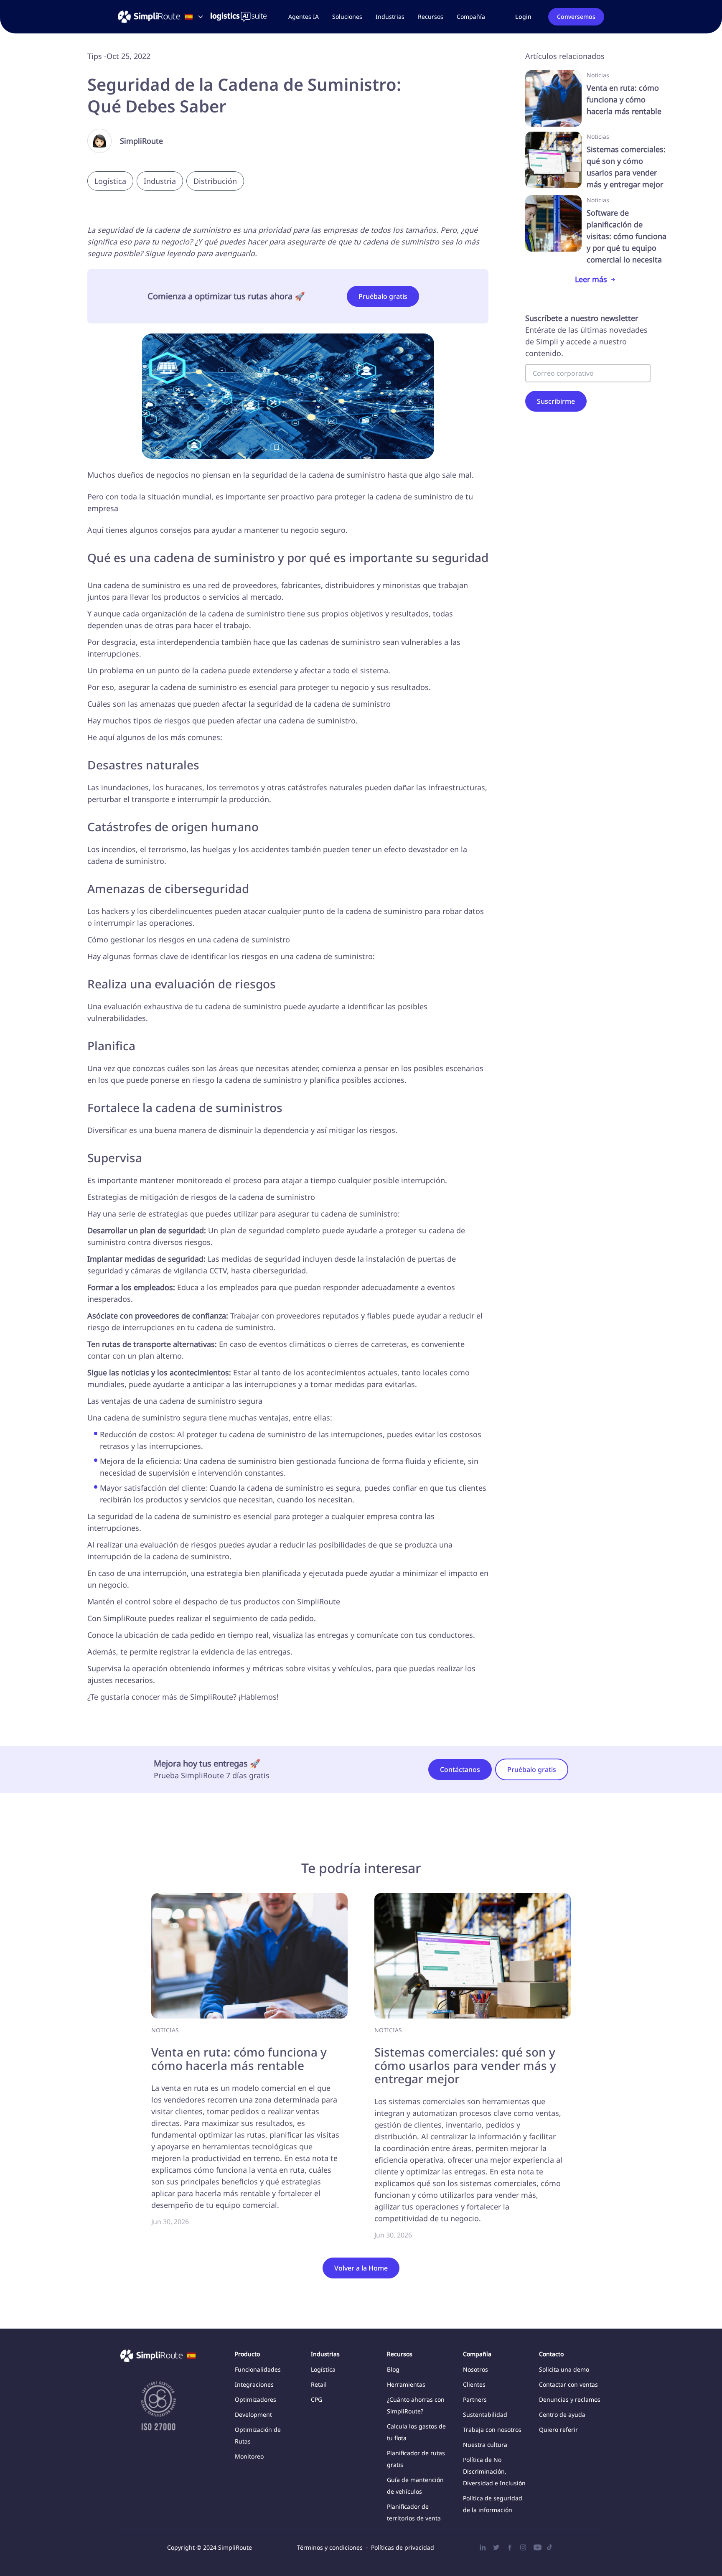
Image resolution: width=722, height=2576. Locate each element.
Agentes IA (304, 17)
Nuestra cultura (485, 2445)
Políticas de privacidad (403, 2547)
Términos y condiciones (330, 2547)
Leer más (591, 279)
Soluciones (347, 17)
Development (253, 2414)
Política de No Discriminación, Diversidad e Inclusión (494, 2471)
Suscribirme (556, 401)
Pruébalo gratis (383, 296)
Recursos (431, 17)
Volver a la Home (361, 2268)
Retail (319, 2384)
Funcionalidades (258, 2369)
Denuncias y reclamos (570, 2399)
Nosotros (475, 2369)
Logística (323, 2369)
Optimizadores (255, 2399)
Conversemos (576, 17)
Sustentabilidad (485, 2414)
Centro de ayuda (562, 2414)
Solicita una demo (564, 2369)
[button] (347, 17)
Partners (475, 2399)
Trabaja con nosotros (492, 2430)
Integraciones (254, 2384)
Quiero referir (558, 2430)
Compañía (471, 17)
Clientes (474, 2384)
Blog (393, 2369)
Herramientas (406, 2384)
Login (523, 17)
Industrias (390, 17)
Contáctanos (460, 1769)
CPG (317, 2399)
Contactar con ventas (568, 2384)
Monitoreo (249, 2456)
